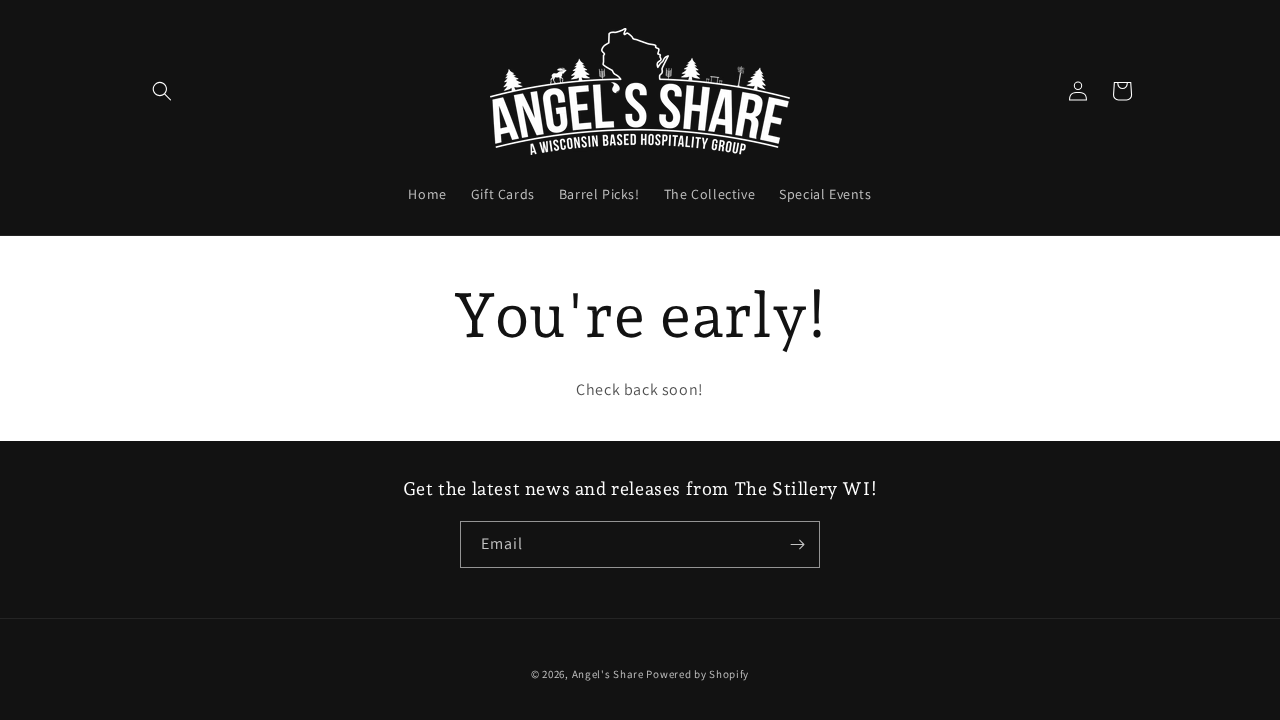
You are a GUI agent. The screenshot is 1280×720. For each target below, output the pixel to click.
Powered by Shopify (697, 674)
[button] (162, 91)
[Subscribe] (797, 544)
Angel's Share (608, 674)
